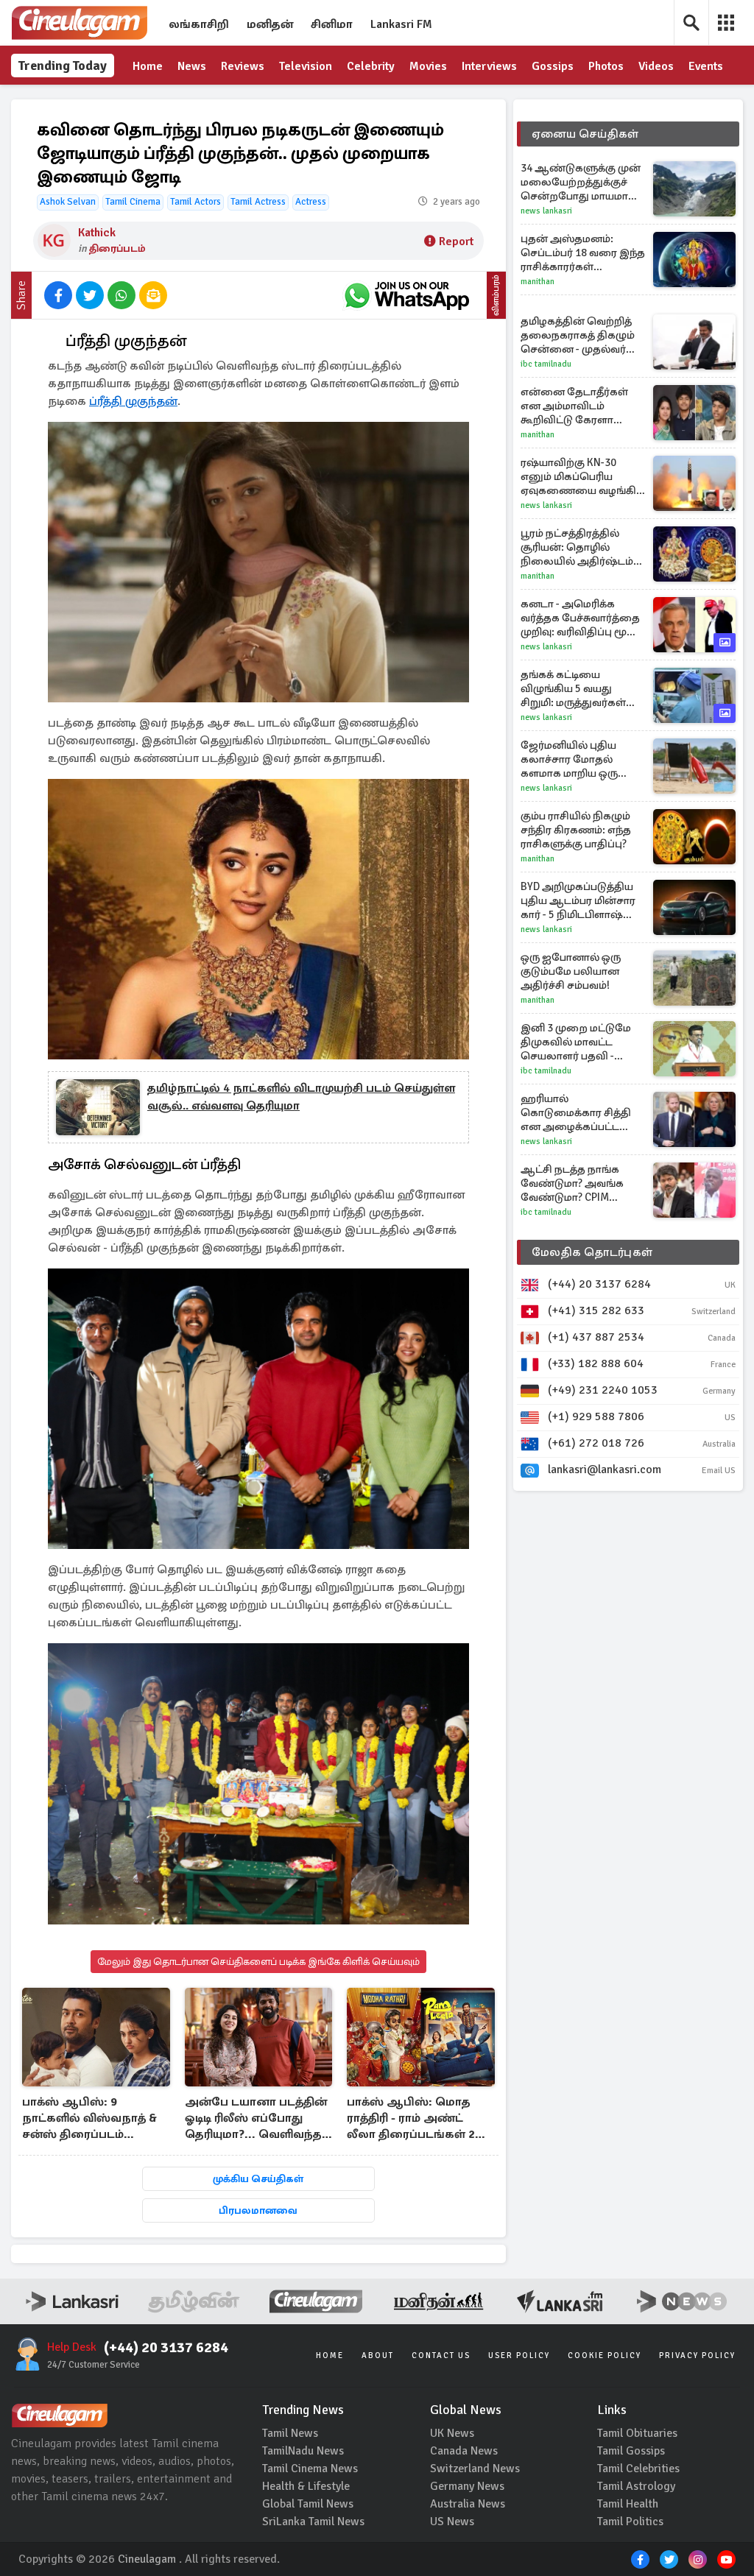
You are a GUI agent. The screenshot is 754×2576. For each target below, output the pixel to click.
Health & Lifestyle (306, 2486)
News (192, 66)
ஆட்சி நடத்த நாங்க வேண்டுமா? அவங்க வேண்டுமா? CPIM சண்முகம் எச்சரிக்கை (576, 1183)
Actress (311, 202)
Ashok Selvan (68, 202)
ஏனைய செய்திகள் (585, 134)
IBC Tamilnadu (546, 364)
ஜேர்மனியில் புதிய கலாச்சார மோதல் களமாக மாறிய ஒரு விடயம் (569, 759)
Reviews (243, 66)
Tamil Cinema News (310, 2469)
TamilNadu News (303, 2451)
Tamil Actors (195, 202)
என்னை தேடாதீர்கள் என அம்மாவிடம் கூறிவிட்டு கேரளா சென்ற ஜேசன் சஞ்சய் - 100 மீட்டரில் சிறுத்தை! (581, 406)
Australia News (468, 2504)
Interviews (489, 66)
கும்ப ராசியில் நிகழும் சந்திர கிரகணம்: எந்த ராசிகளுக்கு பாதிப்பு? (576, 830)
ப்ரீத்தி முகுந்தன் (133, 401)
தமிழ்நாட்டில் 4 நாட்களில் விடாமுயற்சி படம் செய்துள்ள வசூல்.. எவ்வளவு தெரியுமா (301, 1097)
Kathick (97, 233)
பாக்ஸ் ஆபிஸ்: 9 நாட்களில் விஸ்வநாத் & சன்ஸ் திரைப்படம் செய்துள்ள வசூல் (89, 2119)
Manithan (538, 282)
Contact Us (441, 2356)
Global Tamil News (308, 2504)
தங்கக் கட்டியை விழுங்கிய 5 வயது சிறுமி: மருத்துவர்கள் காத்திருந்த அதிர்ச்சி (573, 689)
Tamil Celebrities (638, 2469)
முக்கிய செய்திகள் (258, 2179)
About (378, 2356)
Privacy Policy (697, 2356)
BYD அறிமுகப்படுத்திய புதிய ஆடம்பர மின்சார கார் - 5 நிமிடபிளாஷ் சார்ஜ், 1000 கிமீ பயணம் (581, 901)
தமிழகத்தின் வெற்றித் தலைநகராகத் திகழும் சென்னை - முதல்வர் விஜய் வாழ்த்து (578, 335)
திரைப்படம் (117, 248)
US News (452, 2522)
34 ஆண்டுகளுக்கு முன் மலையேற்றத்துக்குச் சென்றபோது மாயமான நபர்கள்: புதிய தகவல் (581, 182)
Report (456, 241)
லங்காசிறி (199, 24)
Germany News (467, 2486)
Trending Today (63, 66)
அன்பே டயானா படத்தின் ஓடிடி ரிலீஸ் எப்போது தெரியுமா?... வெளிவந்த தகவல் (256, 2119)
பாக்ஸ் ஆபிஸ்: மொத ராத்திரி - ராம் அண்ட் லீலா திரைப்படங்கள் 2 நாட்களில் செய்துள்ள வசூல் (411, 2119)
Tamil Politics (630, 2522)
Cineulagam (147, 2559)
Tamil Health (628, 2504)
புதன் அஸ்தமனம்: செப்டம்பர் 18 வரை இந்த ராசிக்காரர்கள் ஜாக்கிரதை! (583, 253)
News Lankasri (546, 211)
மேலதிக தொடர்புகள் (592, 1252)
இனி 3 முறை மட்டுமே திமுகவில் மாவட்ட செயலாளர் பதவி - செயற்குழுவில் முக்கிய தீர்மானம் (579, 1042)
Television (306, 66)
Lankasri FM (401, 24)
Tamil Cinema (133, 202)
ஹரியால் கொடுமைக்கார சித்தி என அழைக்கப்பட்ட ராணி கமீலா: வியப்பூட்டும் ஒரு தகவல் (581, 1113)
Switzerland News (475, 2469)
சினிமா (332, 24)
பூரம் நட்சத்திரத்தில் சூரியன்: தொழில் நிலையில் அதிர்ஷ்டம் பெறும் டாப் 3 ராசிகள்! (577, 547)
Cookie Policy (605, 2356)
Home (148, 66)
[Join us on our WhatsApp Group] (406, 295)
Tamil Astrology (636, 2486)
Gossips (553, 66)
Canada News (464, 2451)
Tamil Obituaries (637, 2433)
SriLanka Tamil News (313, 2522)
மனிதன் (270, 24)
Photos (606, 66)
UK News (452, 2433)
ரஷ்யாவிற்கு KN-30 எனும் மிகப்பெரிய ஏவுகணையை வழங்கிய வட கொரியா (583, 477)
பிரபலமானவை (258, 2210)
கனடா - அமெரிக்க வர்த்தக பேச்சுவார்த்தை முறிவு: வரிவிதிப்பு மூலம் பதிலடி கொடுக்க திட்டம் (583, 618)
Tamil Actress (258, 202)
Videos (656, 66)
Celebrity (371, 66)
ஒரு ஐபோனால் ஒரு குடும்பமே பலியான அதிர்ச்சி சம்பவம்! (571, 971)
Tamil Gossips (631, 2451)
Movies (428, 66)
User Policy (519, 2356)
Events (706, 66)
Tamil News (290, 2433)
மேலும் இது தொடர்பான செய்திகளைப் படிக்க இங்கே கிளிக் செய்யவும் (258, 1962)
